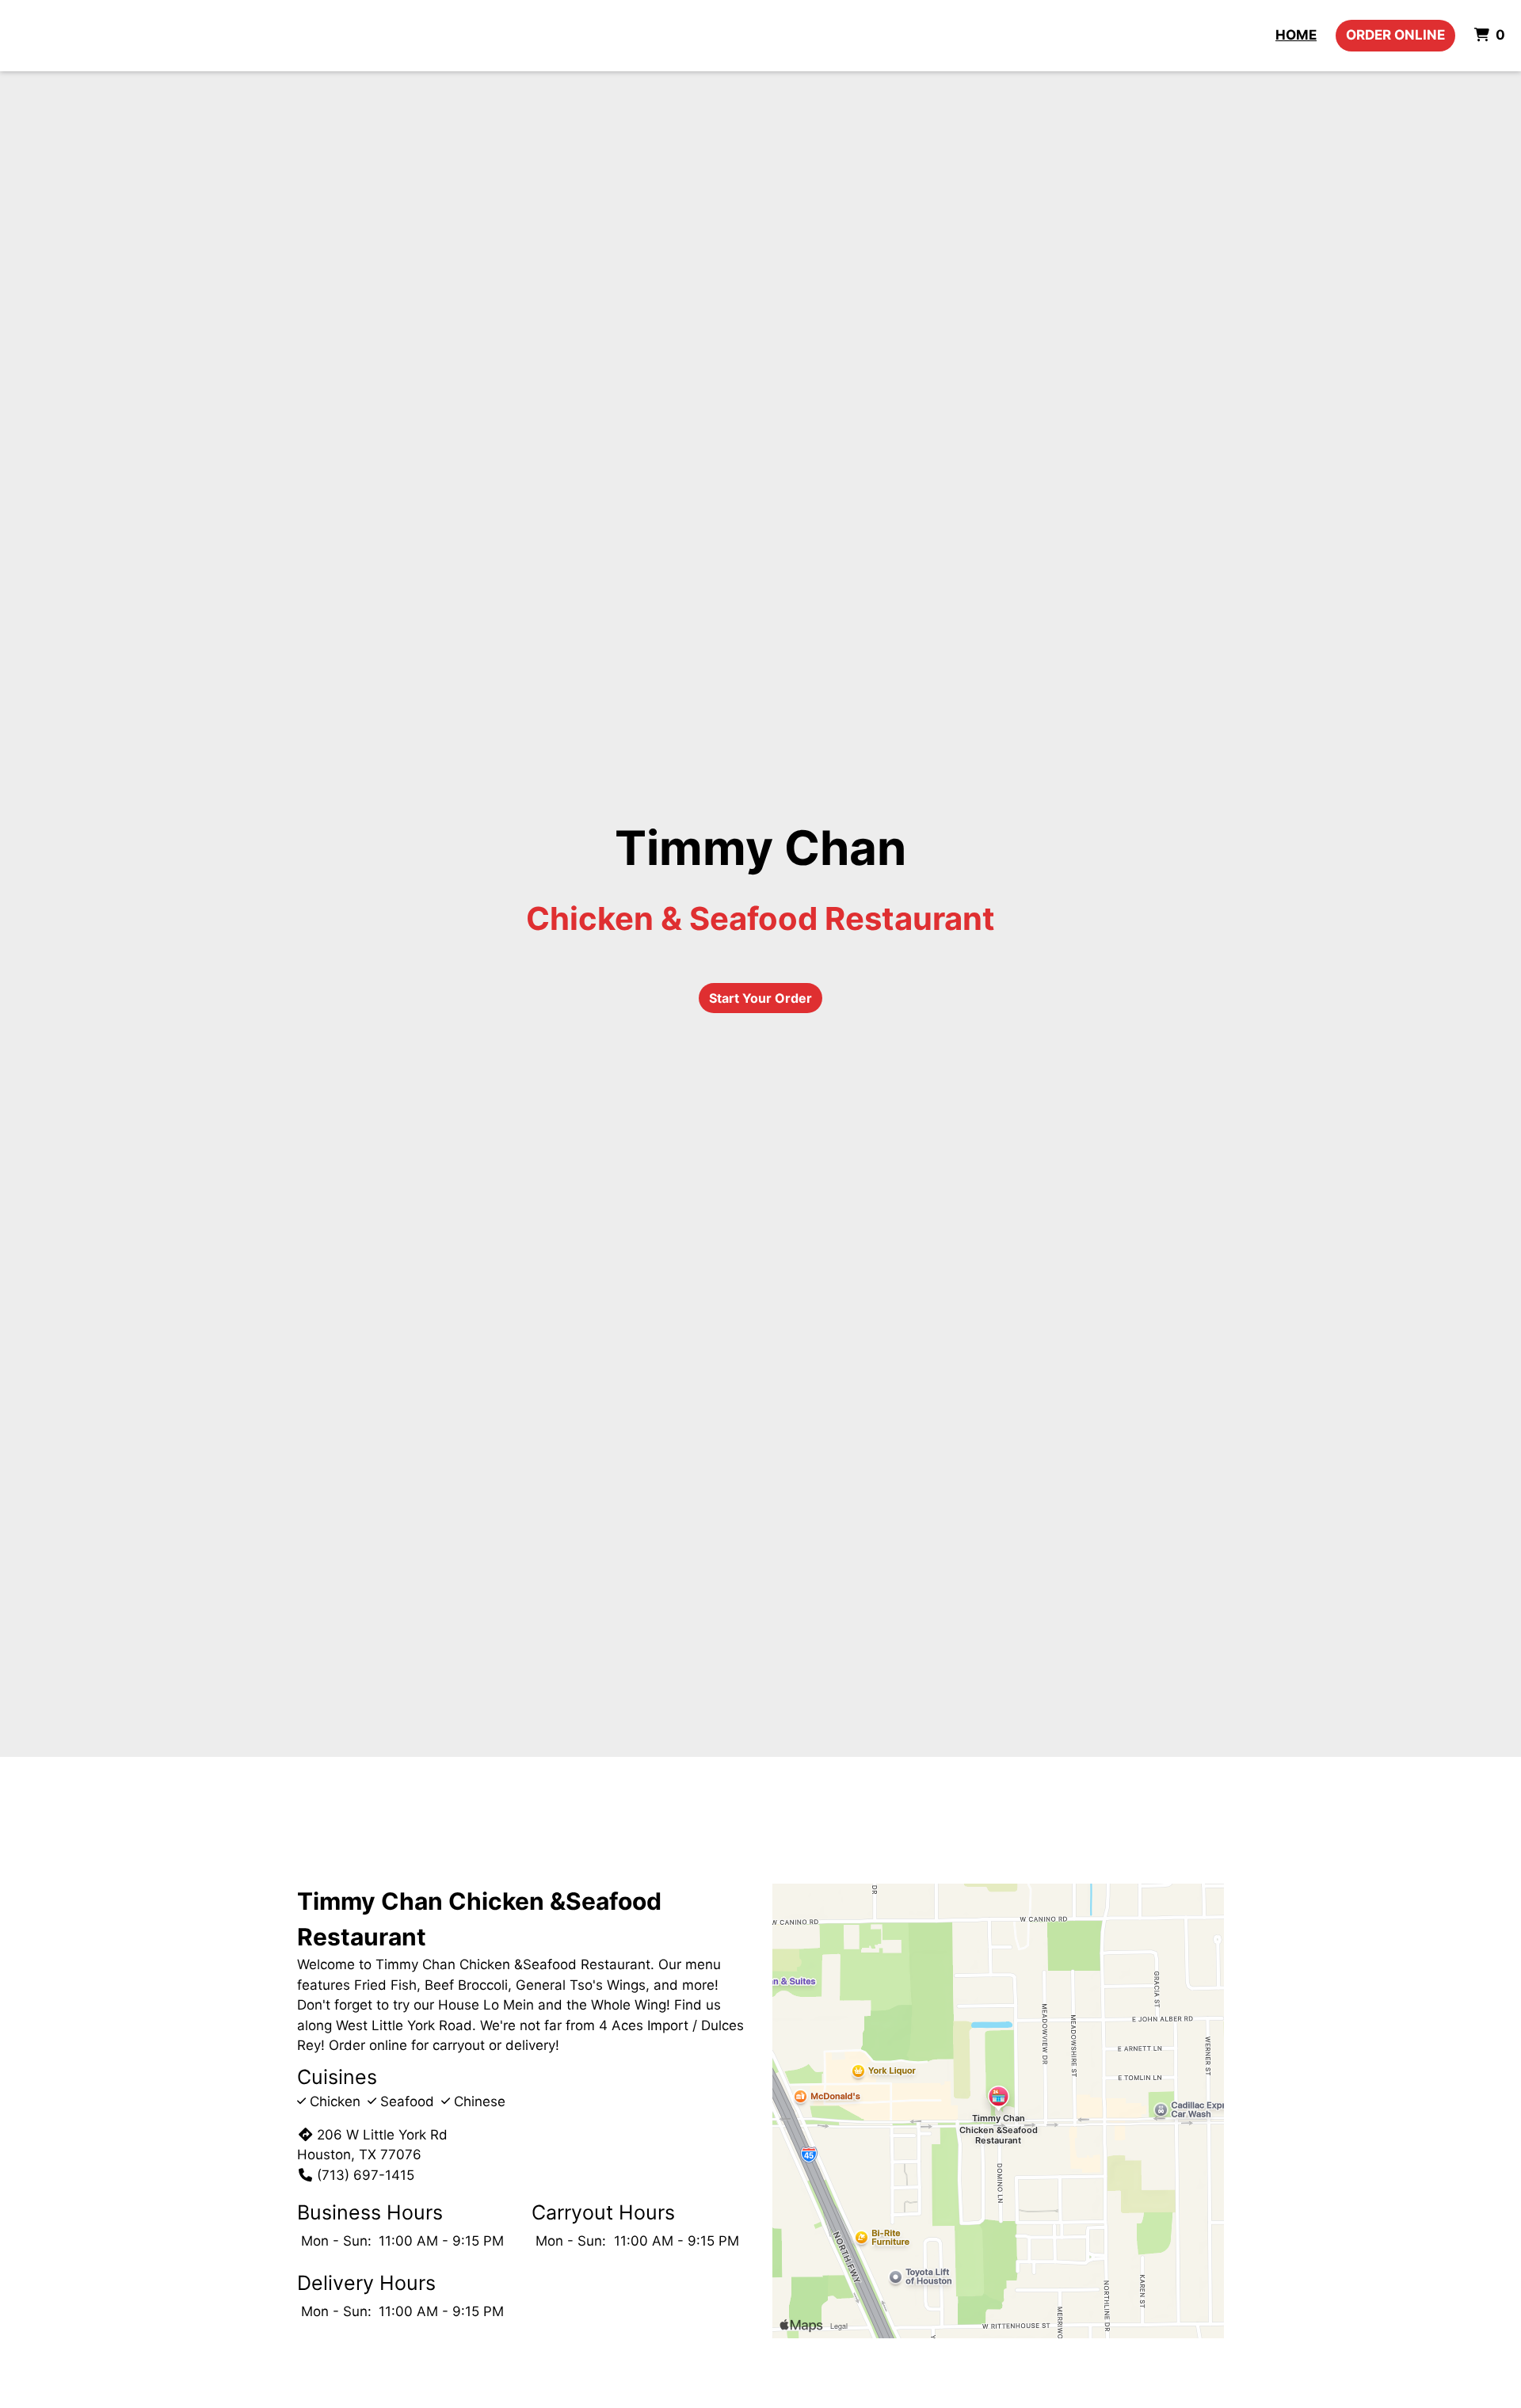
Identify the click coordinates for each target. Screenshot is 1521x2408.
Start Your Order (760, 998)
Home (1296, 35)
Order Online (1395, 35)
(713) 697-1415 (366, 2175)
